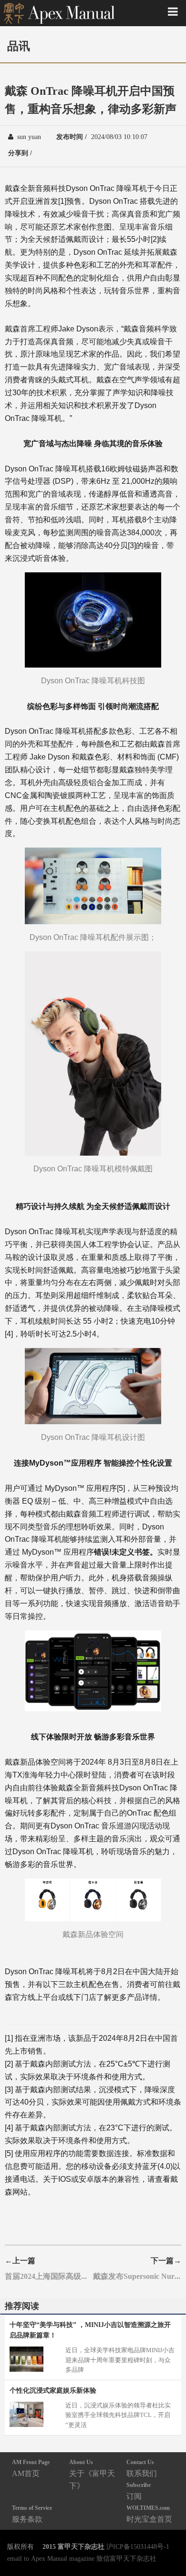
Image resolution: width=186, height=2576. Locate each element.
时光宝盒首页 (149, 2514)
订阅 (139, 2491)
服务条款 (32, 2514)
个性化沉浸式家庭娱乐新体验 (53, 2390)
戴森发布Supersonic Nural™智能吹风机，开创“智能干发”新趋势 (137, 2276)
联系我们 (142, 2468)
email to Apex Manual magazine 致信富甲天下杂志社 (82, 2558)
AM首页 (31, 2468)
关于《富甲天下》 (92, 2474)
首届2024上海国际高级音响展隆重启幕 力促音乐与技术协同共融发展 (49, 2276)
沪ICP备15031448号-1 (138, 2546)
